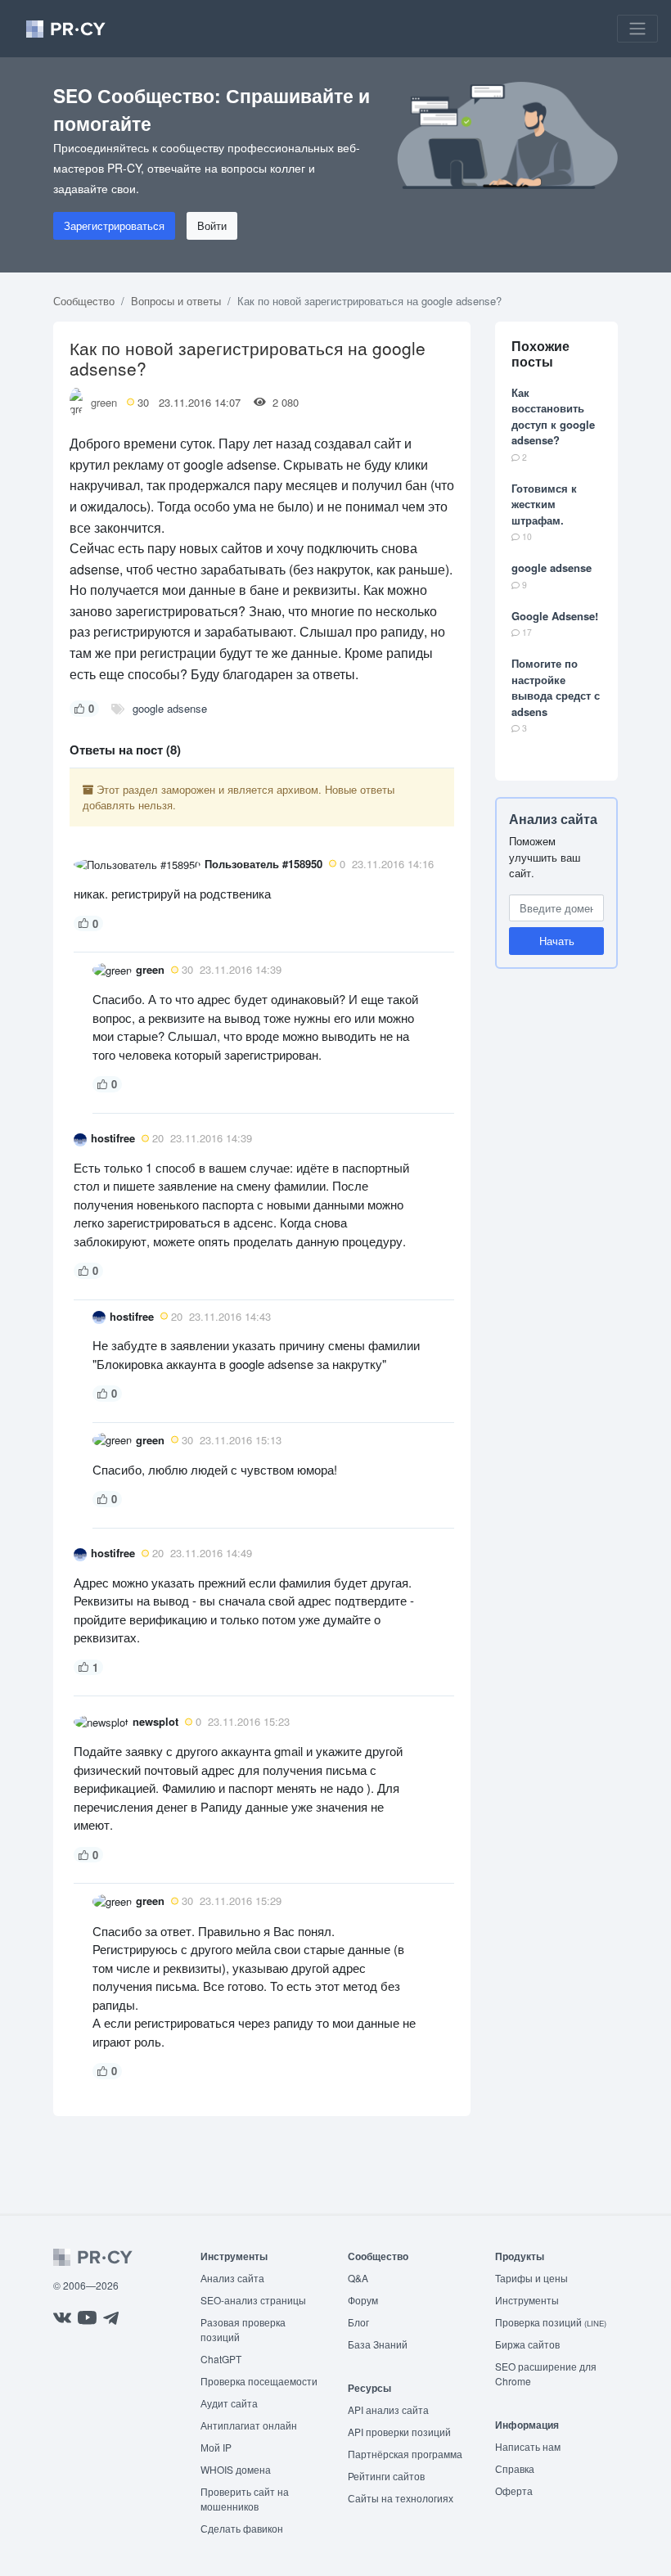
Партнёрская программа (405, 2454)
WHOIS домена (236, 2469)
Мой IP (216, 2447)
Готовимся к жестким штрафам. (544, 504)
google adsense (170, 708)
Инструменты (527, 2300)
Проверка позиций (551, 2322)
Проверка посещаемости (259, 2381)
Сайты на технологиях (401, 2498)
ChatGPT (221, 2359)
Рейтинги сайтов (386, 2476)
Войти (212, 225)
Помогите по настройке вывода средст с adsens (556, 687)
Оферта (514, 2490)
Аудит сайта (229, 2403)
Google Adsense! (555, 616)
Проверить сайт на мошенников (245, 2499)
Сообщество (84, 301)
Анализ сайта (553, 819)
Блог (358, 2322)
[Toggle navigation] (637, 29)
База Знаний (378, 2344)
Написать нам (528, 2446)
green (104, 402)
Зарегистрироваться (114, 225)
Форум (363, 2300)
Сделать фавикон (242, 2528)
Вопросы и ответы (176, 301)
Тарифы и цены (531, 2278)
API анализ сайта (388, 2409)
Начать (557, 941)
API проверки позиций (399, 2432)
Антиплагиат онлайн (249, 2425)
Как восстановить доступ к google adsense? (553, 417)
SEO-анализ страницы (253, 2300)
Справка (515, 2468)
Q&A (358, 2278)
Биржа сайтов (527, 2344)
